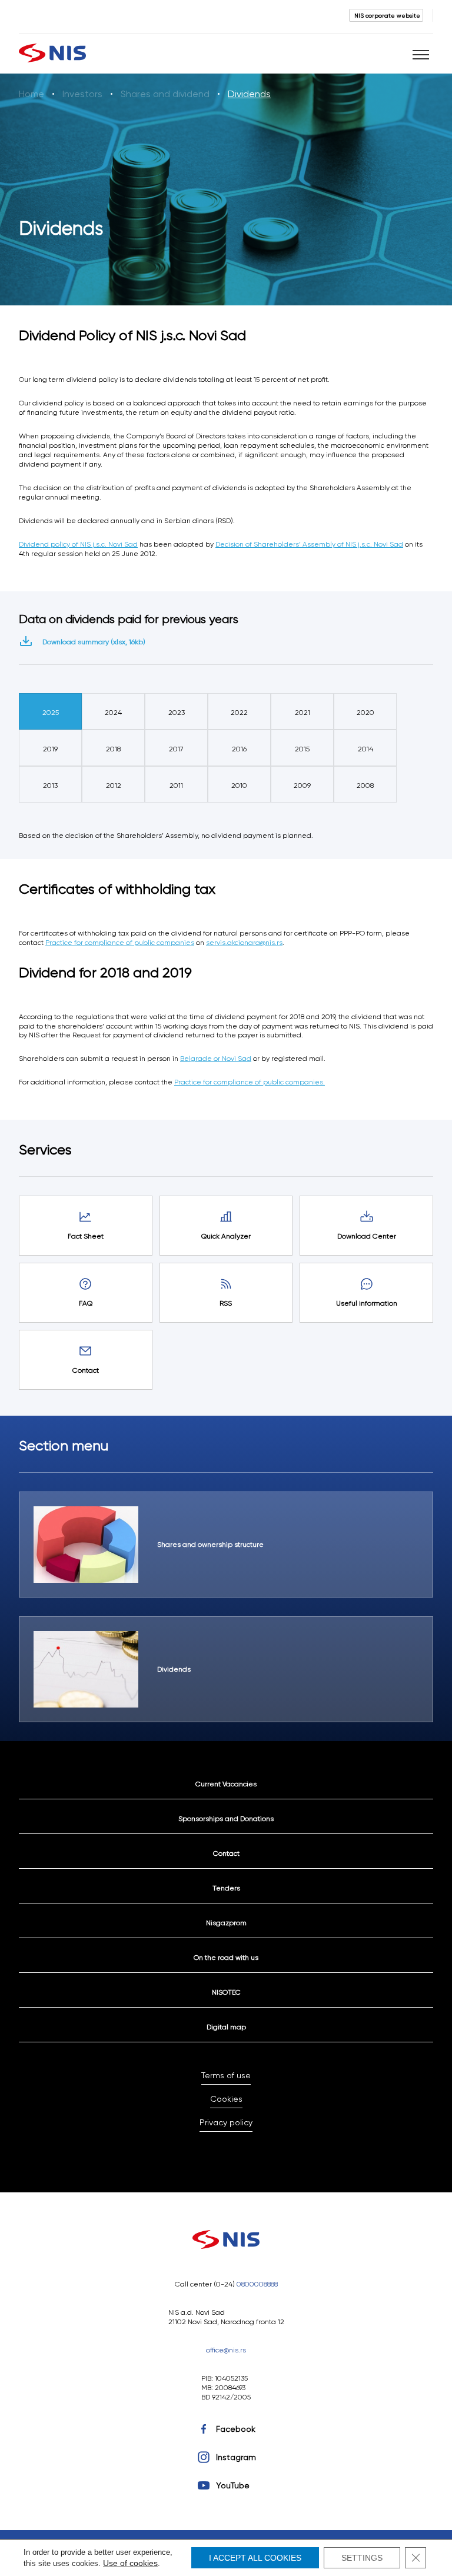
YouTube (233, 2485)
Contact (226, 1853)
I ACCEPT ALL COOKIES (255, 2558)
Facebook (236, 2429)
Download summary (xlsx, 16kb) (94, 642)
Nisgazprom (226, 1923)
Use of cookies (130, 2563)
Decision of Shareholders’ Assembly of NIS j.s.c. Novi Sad (309, 544)
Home (31, 94)
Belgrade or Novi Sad (216, 1058)
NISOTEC (226, 1992)
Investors (82, 94)
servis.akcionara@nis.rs (244, 942)
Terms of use (226, 2075)
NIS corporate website (387, 15)
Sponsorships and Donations (226, 1818)
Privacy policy (226, 2122)
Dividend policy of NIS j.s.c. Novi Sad (78, 544)
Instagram (236, 2457)
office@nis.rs (226, 2350)
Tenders (226, 1888)
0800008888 (257, 2284)
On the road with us (226, 1957)
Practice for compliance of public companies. (250, 1082)
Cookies (226, 2099)
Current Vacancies (226, 1784)
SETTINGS (362, 2558)
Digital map (226, 2027)
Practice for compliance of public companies (120, 942)
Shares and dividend (165, 94)
